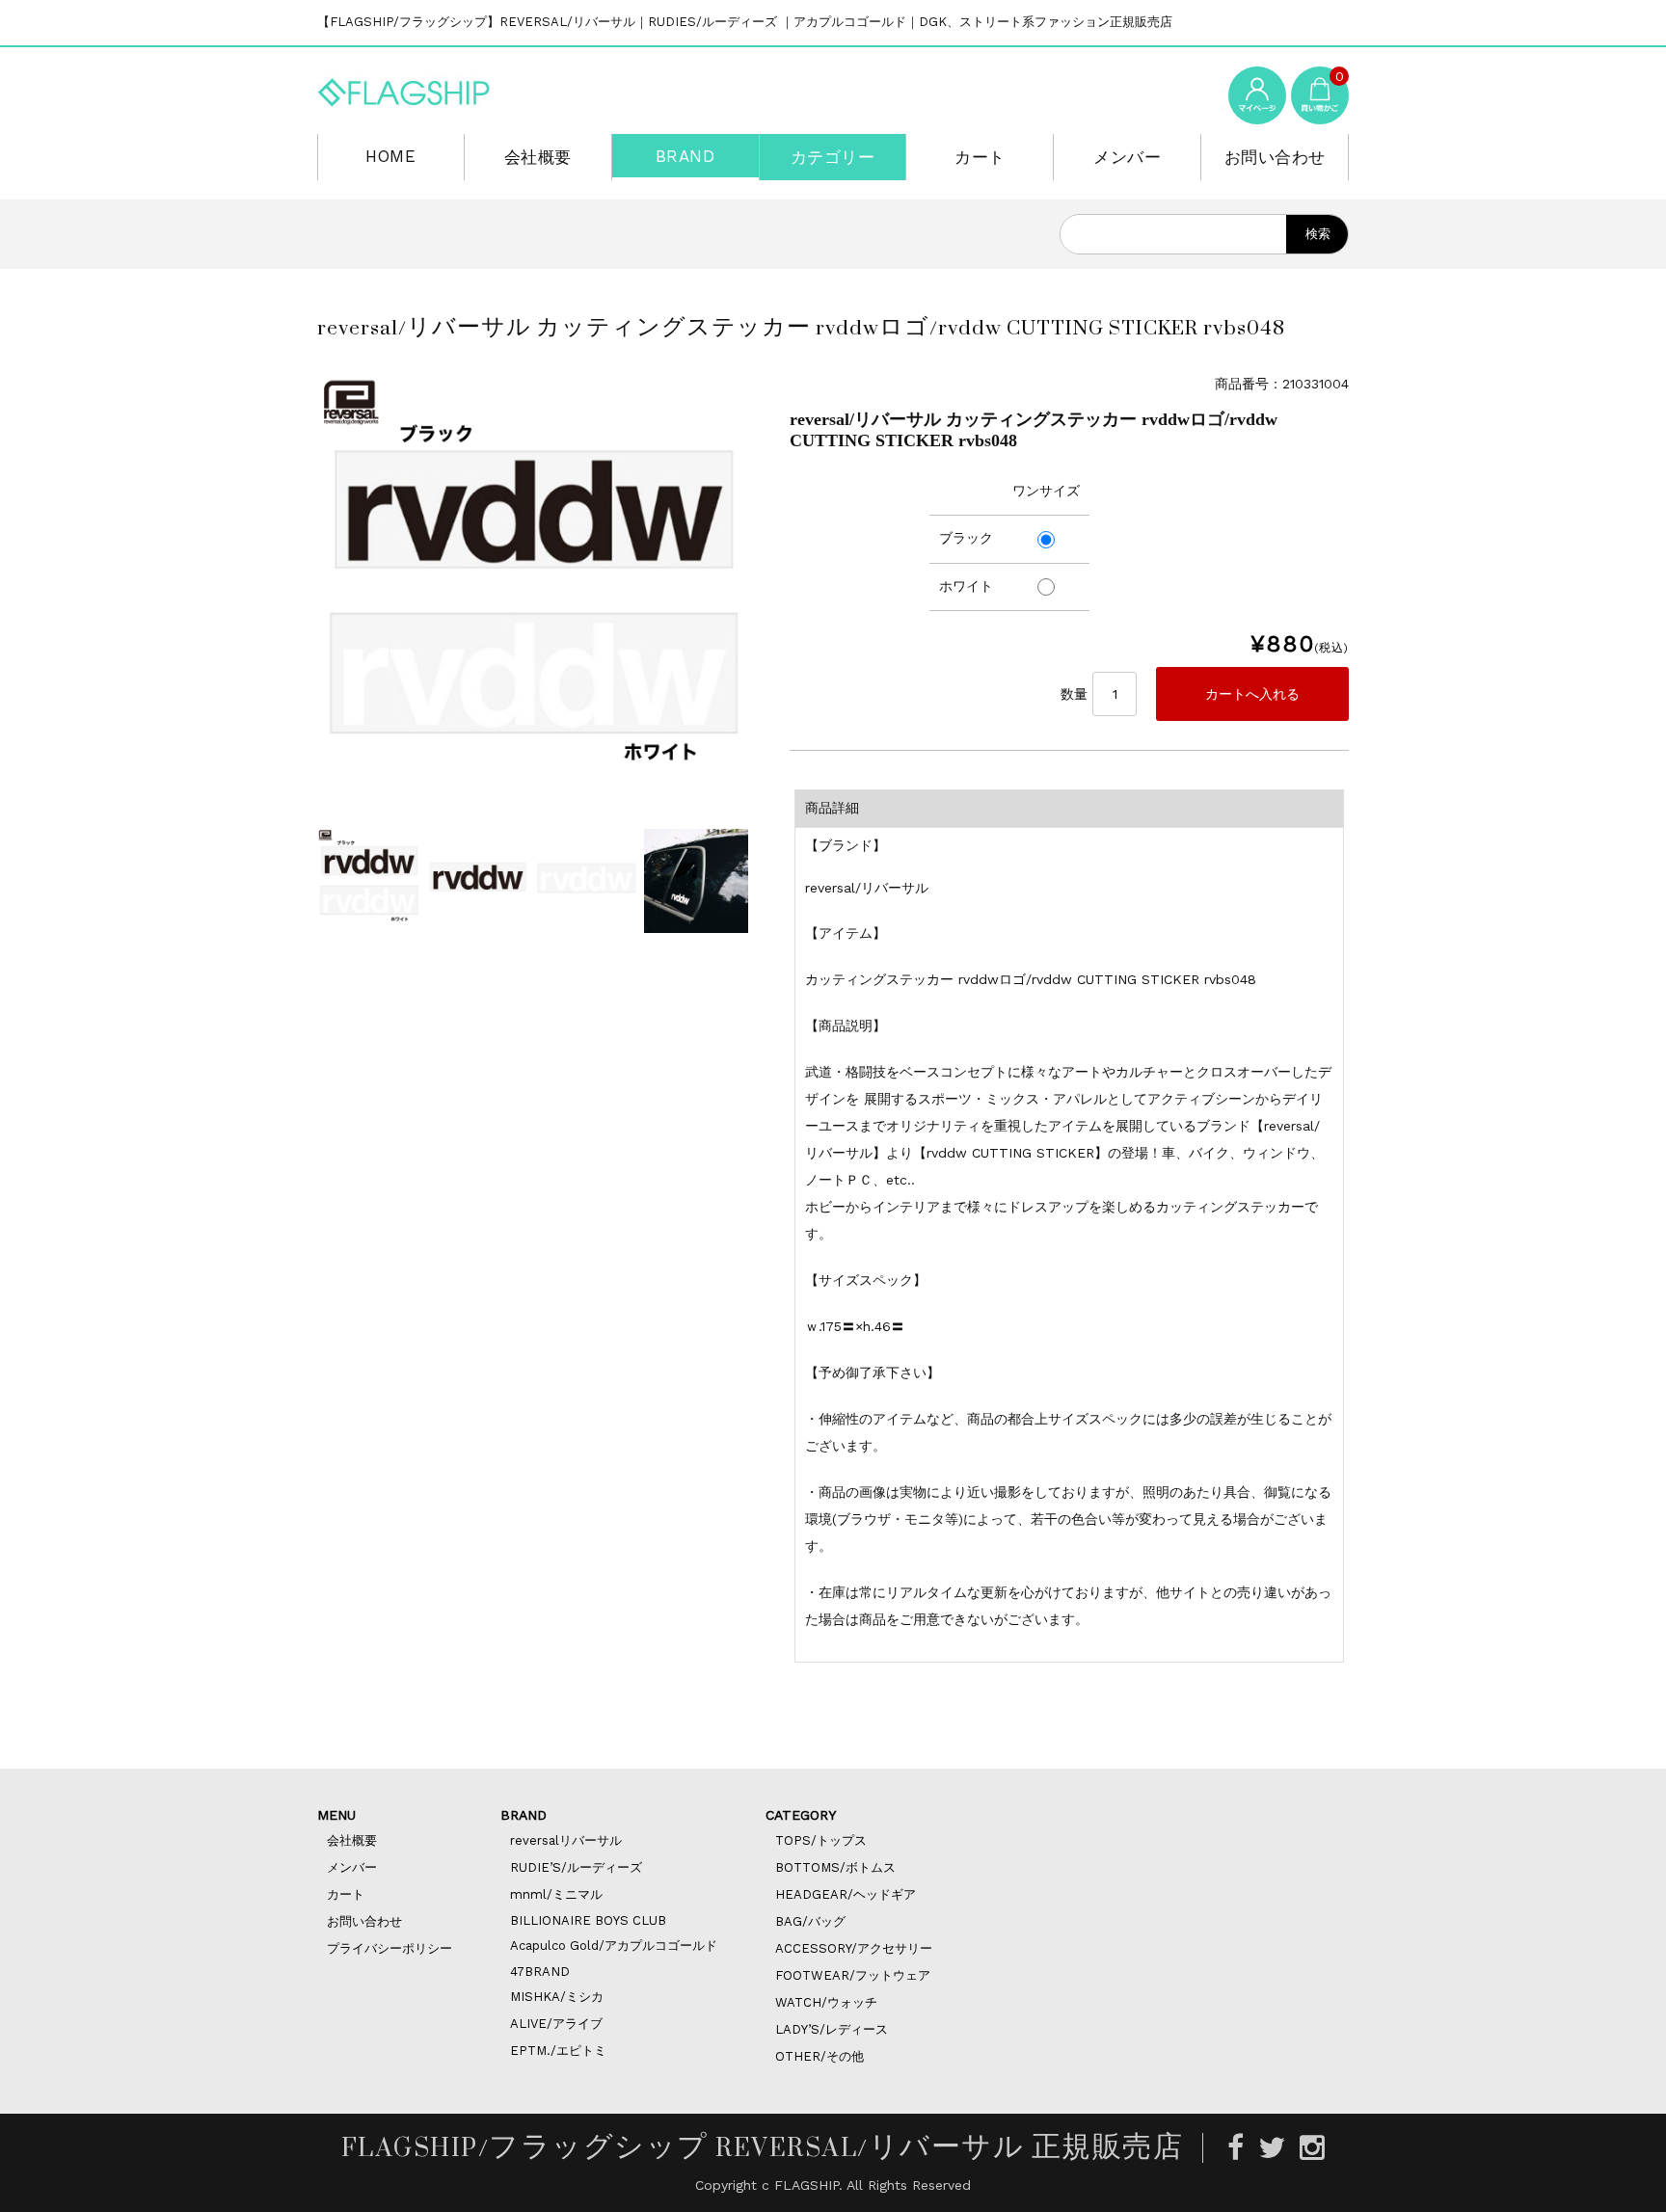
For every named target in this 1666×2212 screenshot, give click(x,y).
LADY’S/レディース (832, 2029)
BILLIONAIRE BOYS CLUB (588, 1920)
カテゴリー (833, 157)
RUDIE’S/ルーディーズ (576, 1867)
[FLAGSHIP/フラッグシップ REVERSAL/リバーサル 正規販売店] (404, 89)
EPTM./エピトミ (558, 2051)
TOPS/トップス (821, 1840)
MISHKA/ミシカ (557, 1997)
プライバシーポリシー (390, 1948)
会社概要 (538, 157)
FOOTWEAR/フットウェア (853, 1975)
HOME (390, 156)
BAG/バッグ (810, 1921)
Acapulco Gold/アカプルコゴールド (614, 1945)
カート (980, 157)
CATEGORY (801, 1815)
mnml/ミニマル (556, 1894)
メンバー (1127, 157)
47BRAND (540, 1972)
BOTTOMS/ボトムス (835, 1867)
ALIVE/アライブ (556, 2024)
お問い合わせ (1275, 157)
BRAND (685, 156)
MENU (336, 1815)
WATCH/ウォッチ (826, 2002)
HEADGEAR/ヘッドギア (846, 1894)
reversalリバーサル (566, 1840)
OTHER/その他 (820, 2056)
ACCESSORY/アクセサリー (854, 1948)
